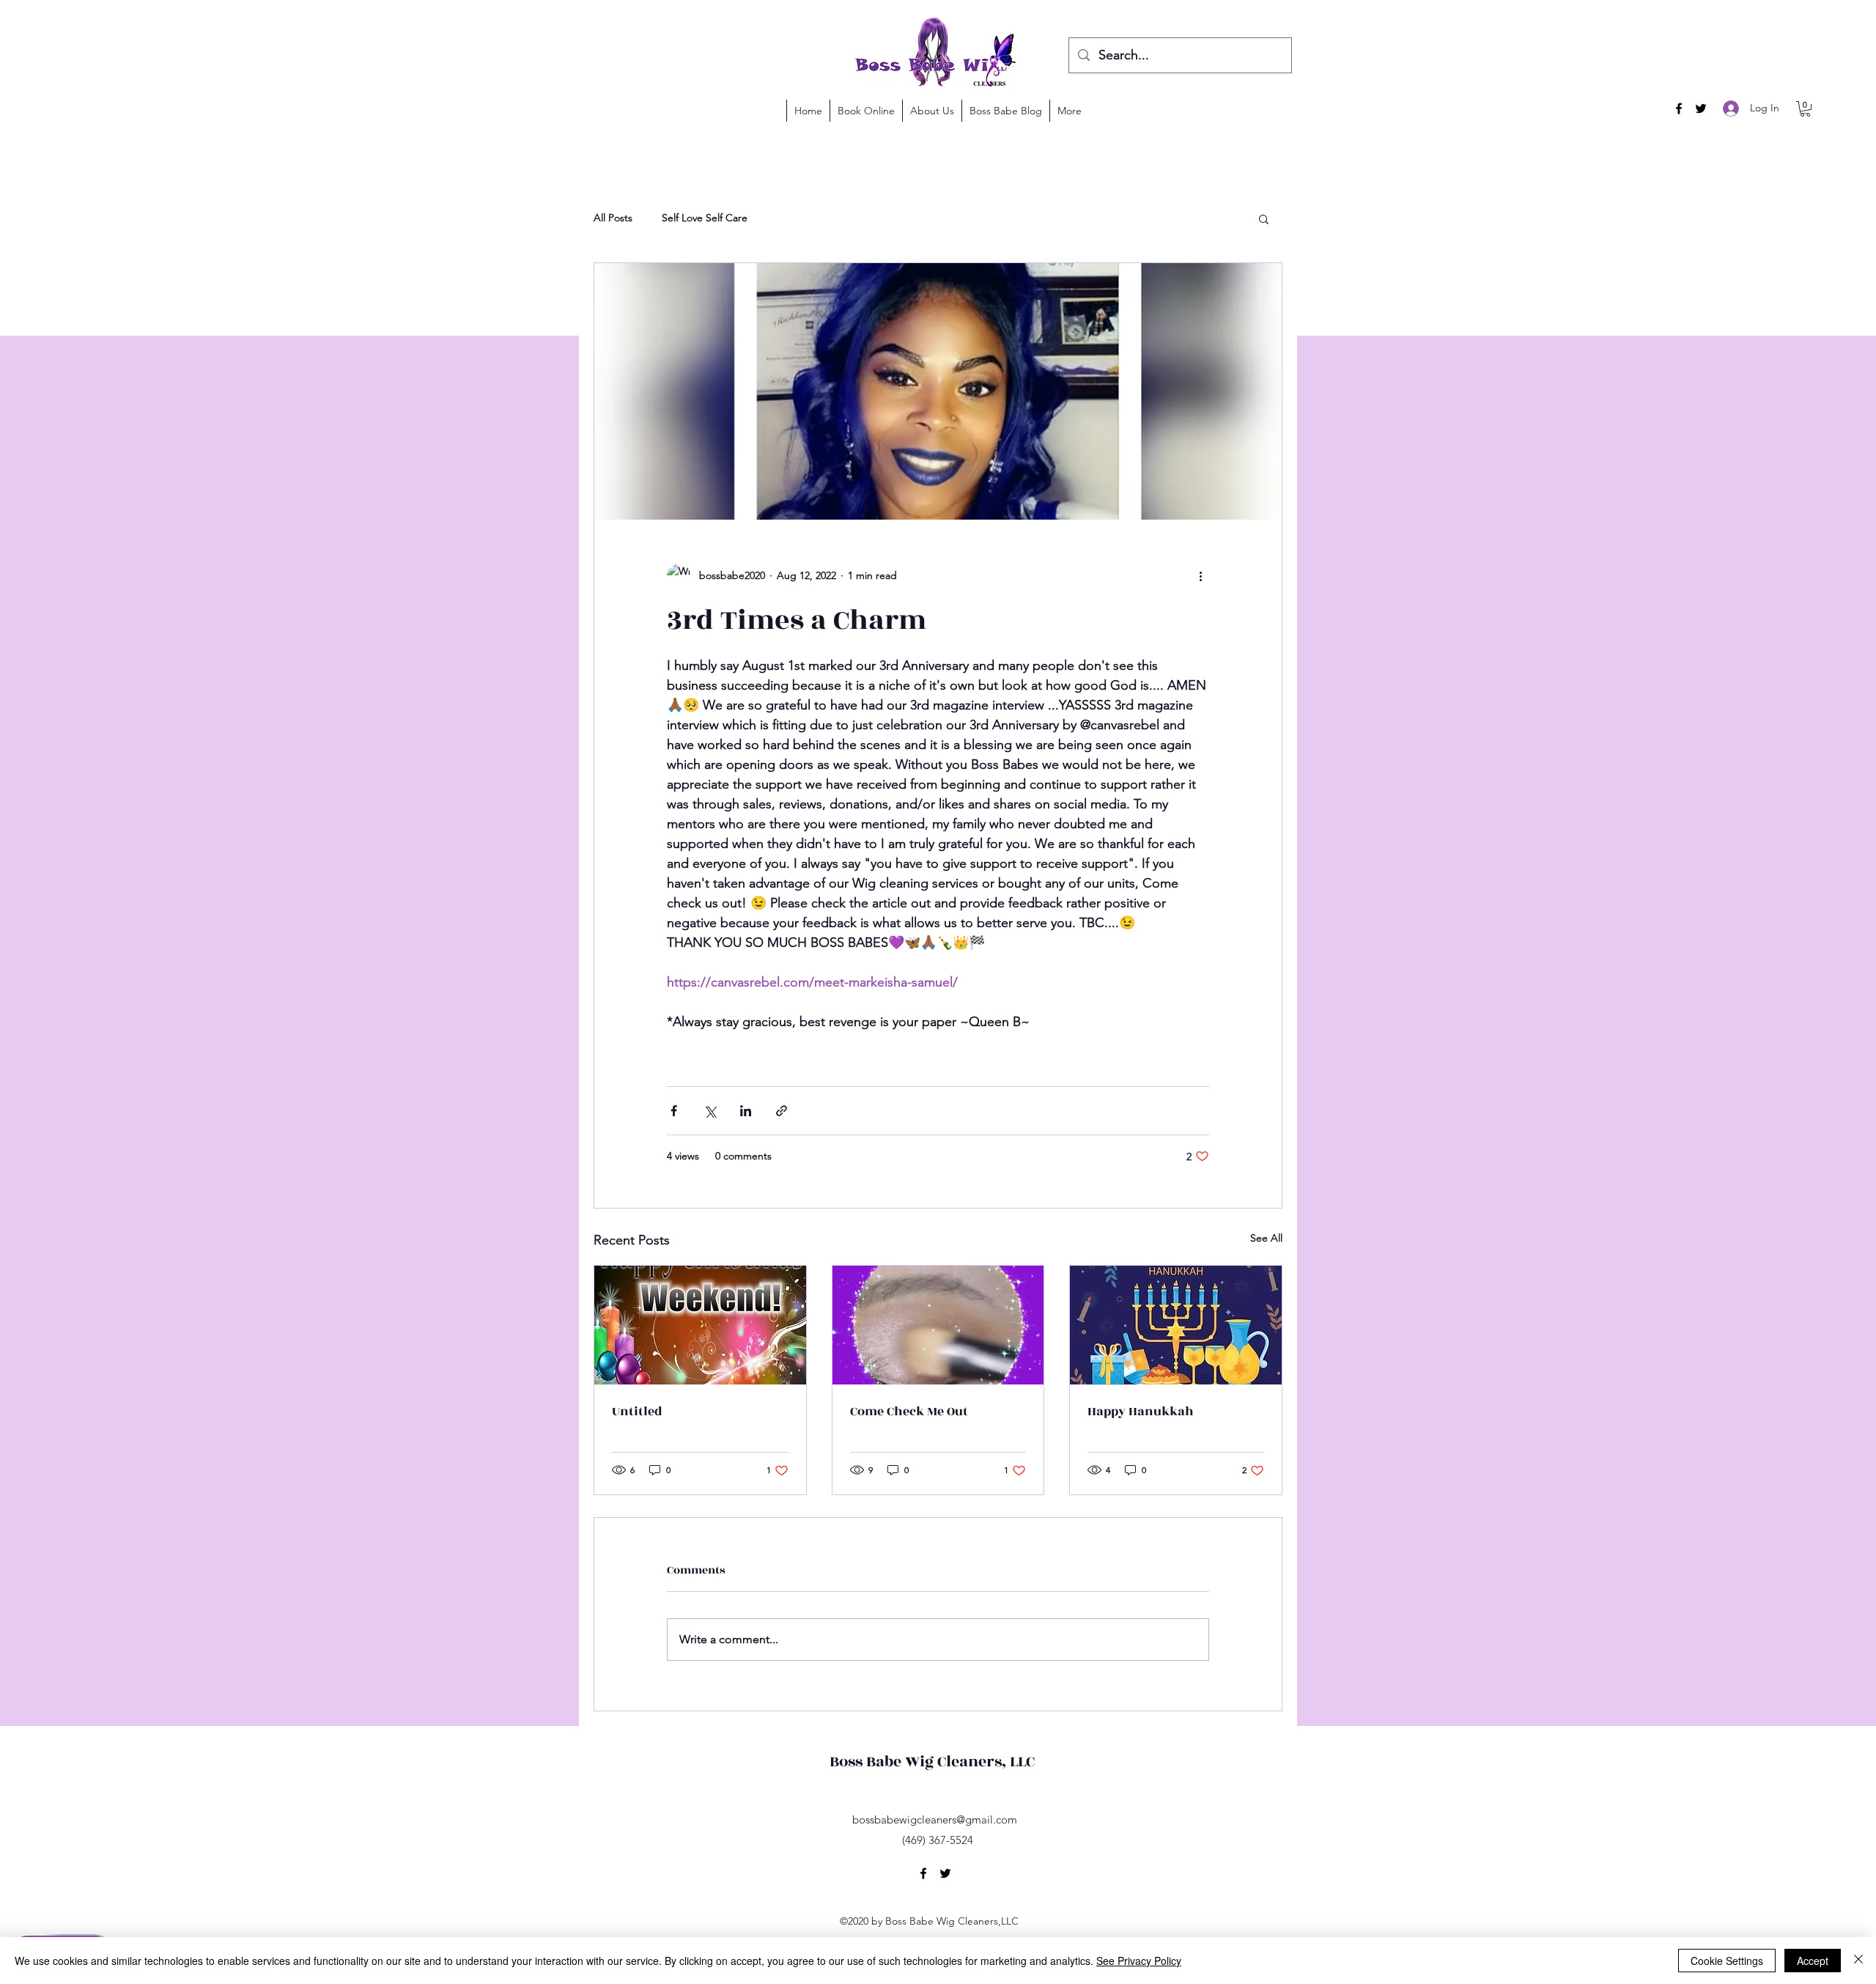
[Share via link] (782, 1111)
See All (1266, 1238)
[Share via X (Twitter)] (710, 1111)
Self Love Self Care (705, 218)
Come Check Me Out (909, 1412)
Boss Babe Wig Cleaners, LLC (932, 1762)
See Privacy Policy (1139, 1961)
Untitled (637, 1412)
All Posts (613, 218)
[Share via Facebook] (674, 1111)
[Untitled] (700, 1325)
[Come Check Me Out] (938, 1325)
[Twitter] (1701, 108)
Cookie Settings (1727, 1961)
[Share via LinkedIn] (746, 1111)
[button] (1805, 109)
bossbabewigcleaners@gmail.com (935, 1819)
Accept (1813, 1961)
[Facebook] (1679, 108)
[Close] (1858, 1961)
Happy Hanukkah (1141, 1412)
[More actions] (1200, 575)
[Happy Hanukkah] (1176, 1325)
